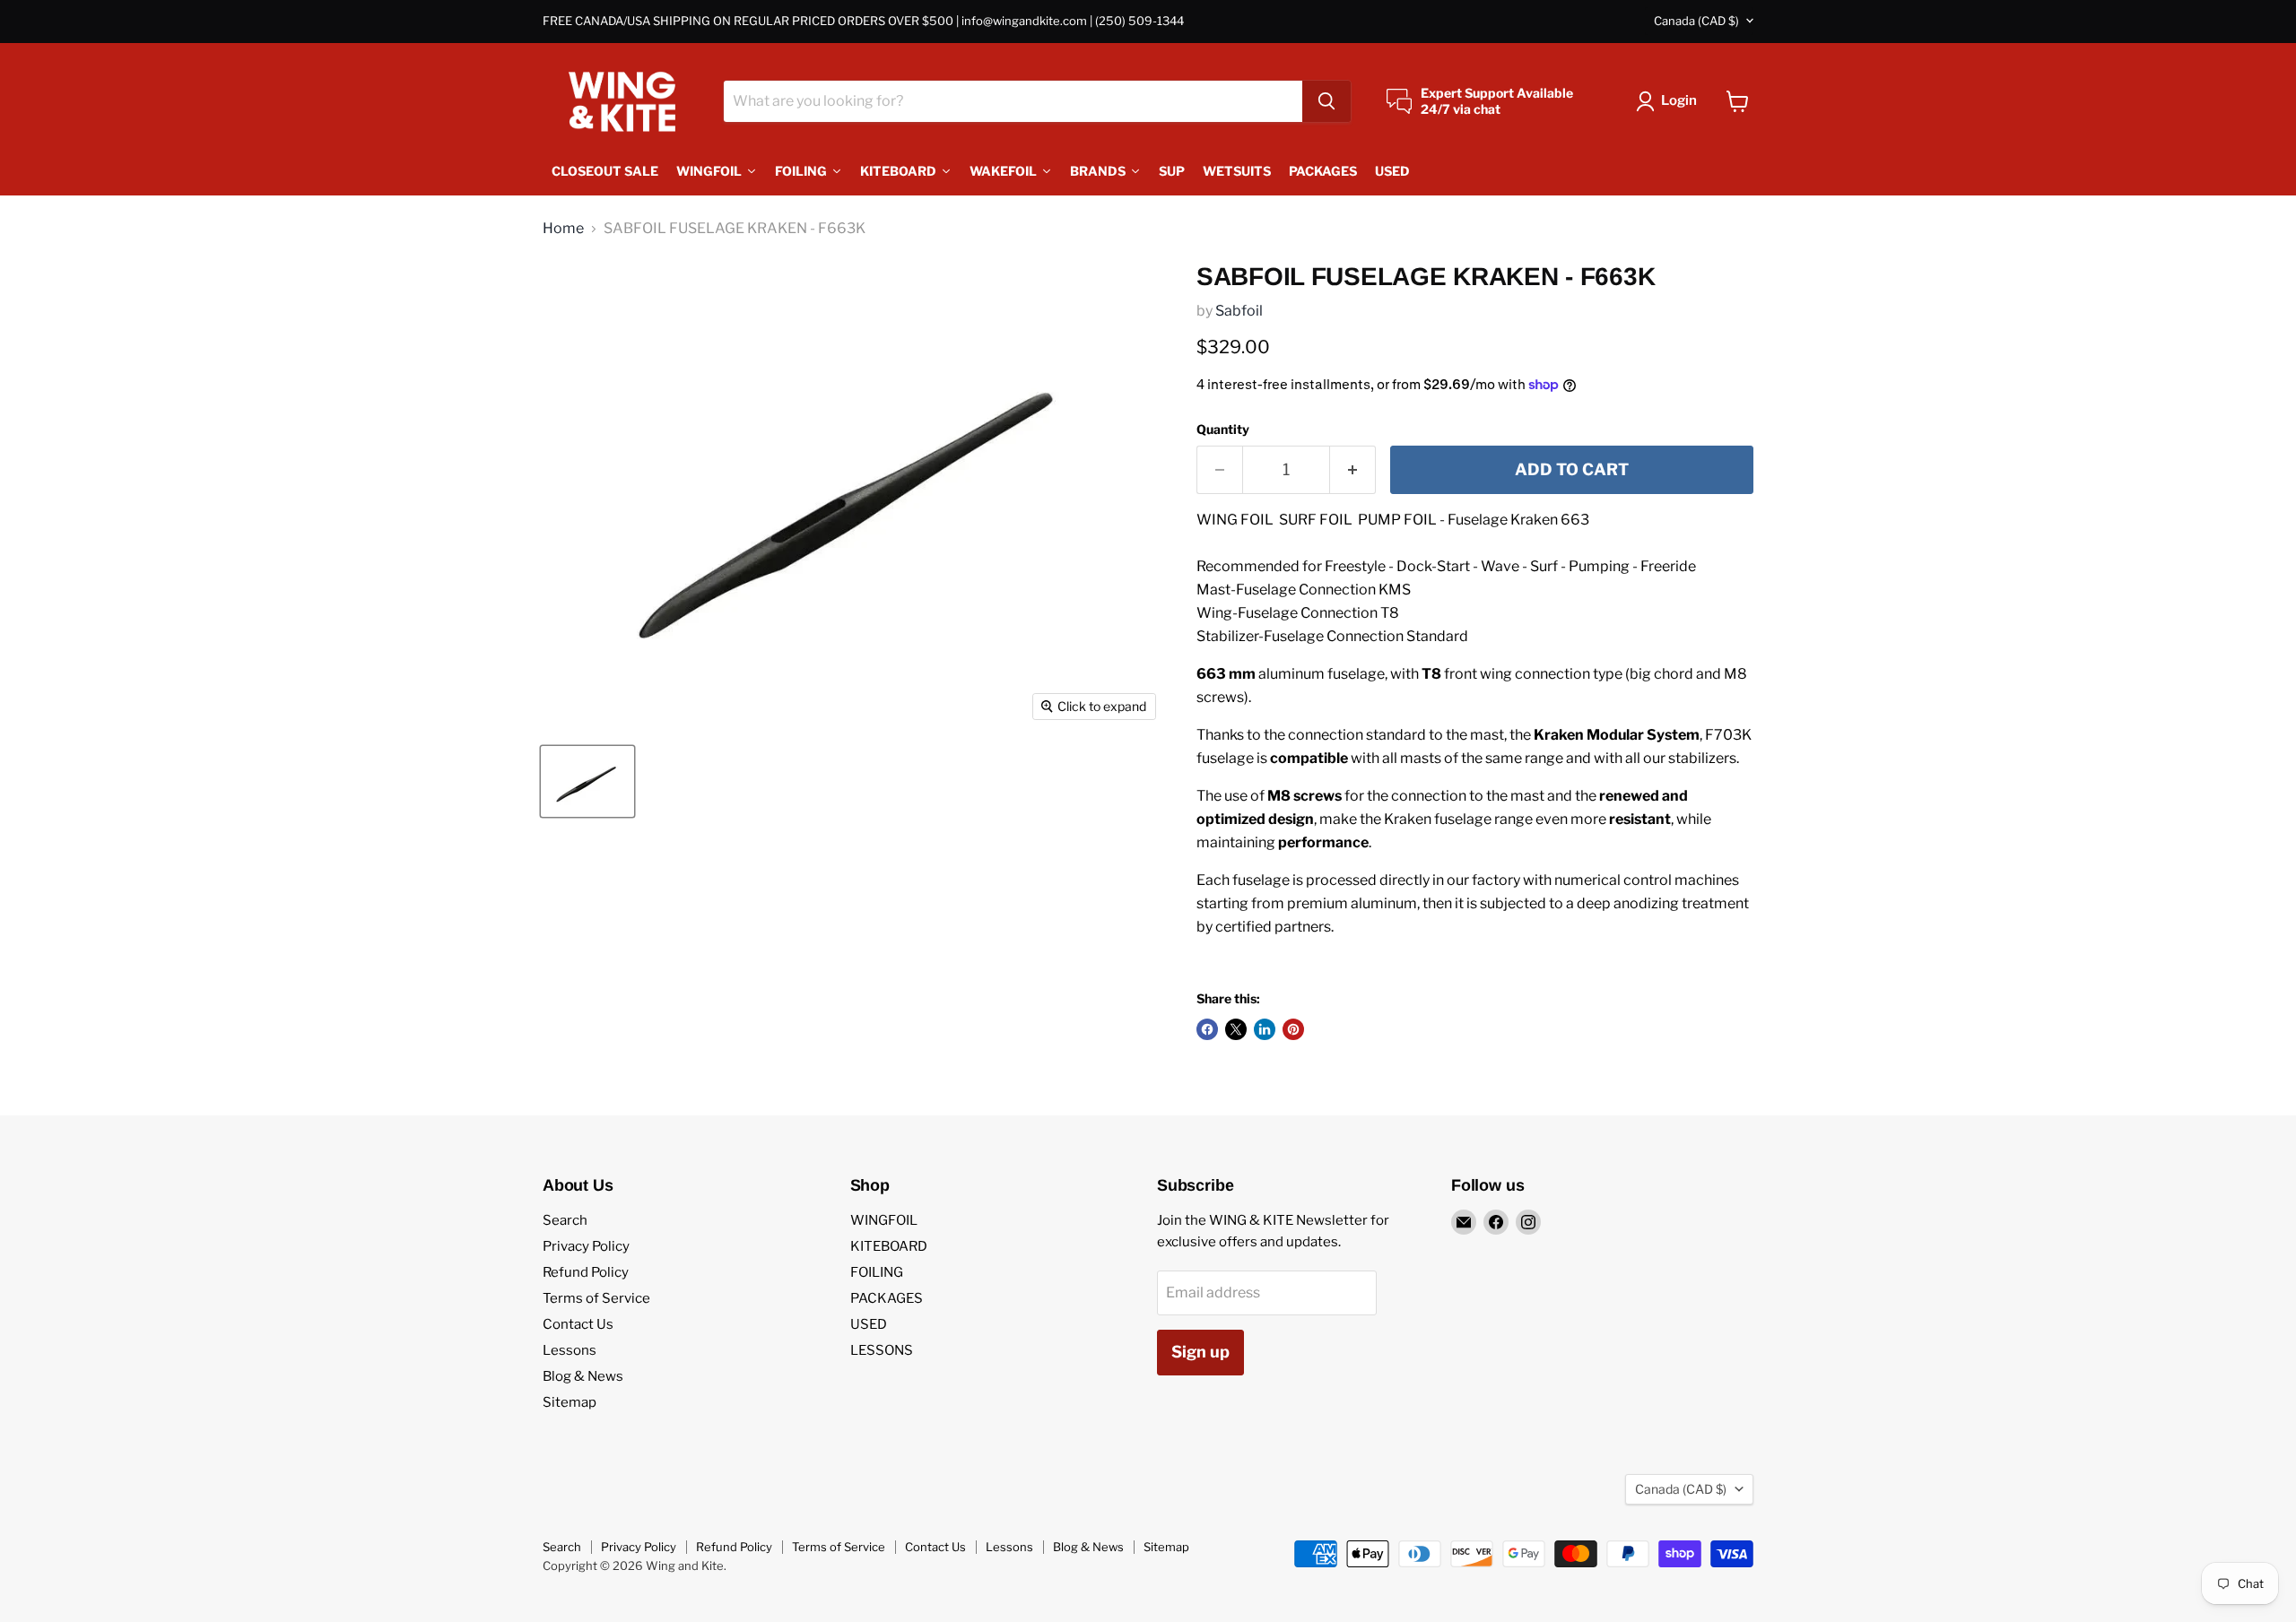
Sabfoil (1239, 311)
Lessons (570, 1350)
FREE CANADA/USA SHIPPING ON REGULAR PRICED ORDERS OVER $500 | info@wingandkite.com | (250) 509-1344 (863, 21)
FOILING (877, 1272)
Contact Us (578, 1324)
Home (563, 229)
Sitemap (570, 1402)
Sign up (1200, 1352)
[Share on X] (1236, 1029)
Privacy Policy (586, 1246)
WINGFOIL (884, 1220)
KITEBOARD (889, 1246)
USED (869, 1324)
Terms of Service (596, 1298)
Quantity (1223, 429)
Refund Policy (586, 1272)
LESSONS (882, 1350)
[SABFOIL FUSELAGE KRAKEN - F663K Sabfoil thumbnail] (587, 781)
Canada (1696, 21)
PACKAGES (887, 1298)
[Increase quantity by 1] (1353, 470)
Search (565, 1220)
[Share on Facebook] (1207, 1029)
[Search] (1326, 101)
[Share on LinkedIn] (1265, 1029)
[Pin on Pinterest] (1293, 1029)
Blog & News (583, 1376)
